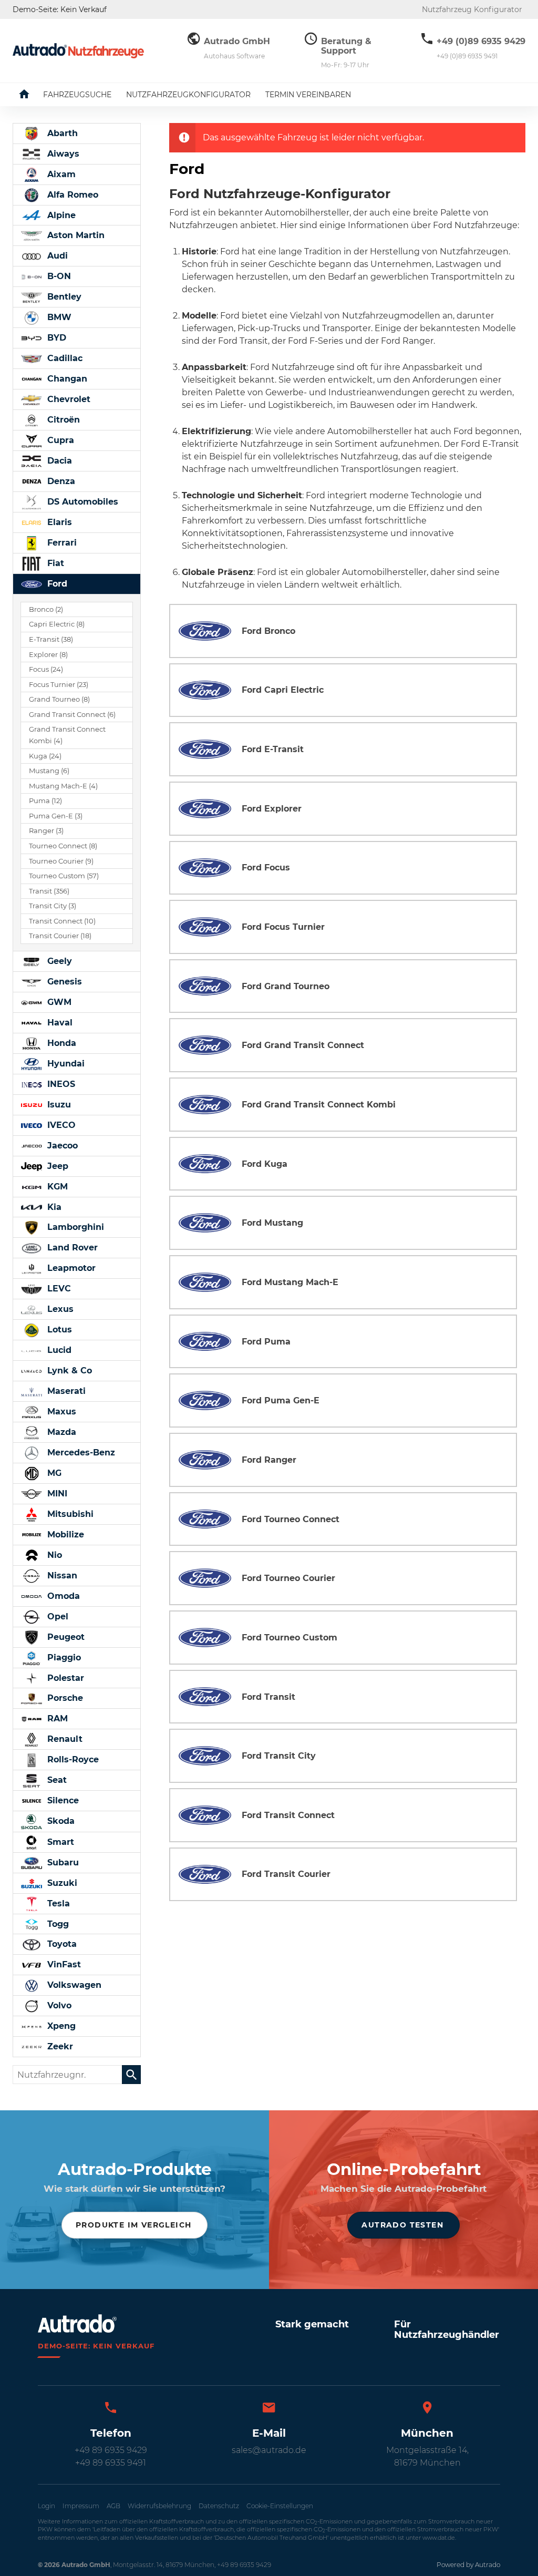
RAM (56, 1718)
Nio (53, 1555)
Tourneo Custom (64, 876)
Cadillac (64, 358)
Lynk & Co (68, 1371)
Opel (56, 1617)
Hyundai (65, 1064)
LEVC (58, 1289)
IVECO (60, 1125)
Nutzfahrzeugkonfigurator (188, 95)
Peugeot (65, 1637)
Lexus (59, 1309)
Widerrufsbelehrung (159, 2506)
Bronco (46, 609)
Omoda (62, 1596)
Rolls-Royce (72, 1759)
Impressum (81, 2506)
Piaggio (63, 1658)
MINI (56, 1494)
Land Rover (71, 1248)
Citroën (62, 420)
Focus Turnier (59, 685)
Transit (49, 891)
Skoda (60, 1821)
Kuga (45, 756)
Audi (56, 256)
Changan (66, 379)
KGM (56, 1187)
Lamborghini (74, 1227)
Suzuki (61, 1883)
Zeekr (59, 2046)
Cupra (59, 440)
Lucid (58, 1350)
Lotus (58, 1330)
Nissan (61, 1576)
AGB (113, 2506)
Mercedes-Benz (80, 1453)
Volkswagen (73, 1985)
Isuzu (58, 1105)
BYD (55, 338)
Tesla (57, 1903)
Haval (59, 1023)
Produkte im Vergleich (133, 2225)
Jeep (56, 1166)
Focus (46, 669)
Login (46, 2506)
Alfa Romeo (71, 195)
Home (32, 95)
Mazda (60, 1432)
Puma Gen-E (56, 816)
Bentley (63, 297)
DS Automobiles (81, 502)
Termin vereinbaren (308, 95)
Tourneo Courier (61, 861)
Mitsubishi (69, 1514)
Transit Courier (60, 936)
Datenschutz (219, 2506)
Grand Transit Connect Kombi (67, 735)
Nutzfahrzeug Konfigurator (472, 9)
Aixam (60, 174)
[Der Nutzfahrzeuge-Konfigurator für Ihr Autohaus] (78, 51)
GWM (58, 1002)
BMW (58, 317)
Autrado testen (402, 2225)
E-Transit (51, 639)
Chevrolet (68, 399)
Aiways (62, 154)
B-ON (58, 276)
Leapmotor (70, 1268)
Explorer (48, 655)
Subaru (62, 1862)
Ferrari (61, 543)
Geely (58, 961)
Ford (56, 584)
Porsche (64, 1698)
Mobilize (64, 1535)
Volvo (58, 2005)
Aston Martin (75, 235)
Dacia (58, 461)
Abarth (61, 133)
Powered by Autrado (468, 2565)
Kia (53, 1207)
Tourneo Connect (63, 846)
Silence (62, 1800)
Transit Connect (62, 921)
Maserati (65, 1391)
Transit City (53, 906)
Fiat (54, 563)
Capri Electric (57, 624)
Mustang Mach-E (63, 786)
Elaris (58, 522)
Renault (64, 1739)
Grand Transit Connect (72, 715)
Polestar (64, 1678)
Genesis (63, 982)
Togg (57, 1924)
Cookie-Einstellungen (280, 2506)
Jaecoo (61, 1146)
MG (53, 1473)
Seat (56, 1780)
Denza (60, 481)
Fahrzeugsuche (77, 95)
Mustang (49, 771)
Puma (45, 801)
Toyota (61, 1944)
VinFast (63, 1964)
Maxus (60, 1412)
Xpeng (60, 2026)
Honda (60, 1043)
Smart (59, 1842)
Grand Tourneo (59, 699)
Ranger (46, 831)
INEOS (60, 1084)
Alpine (60, 215)
